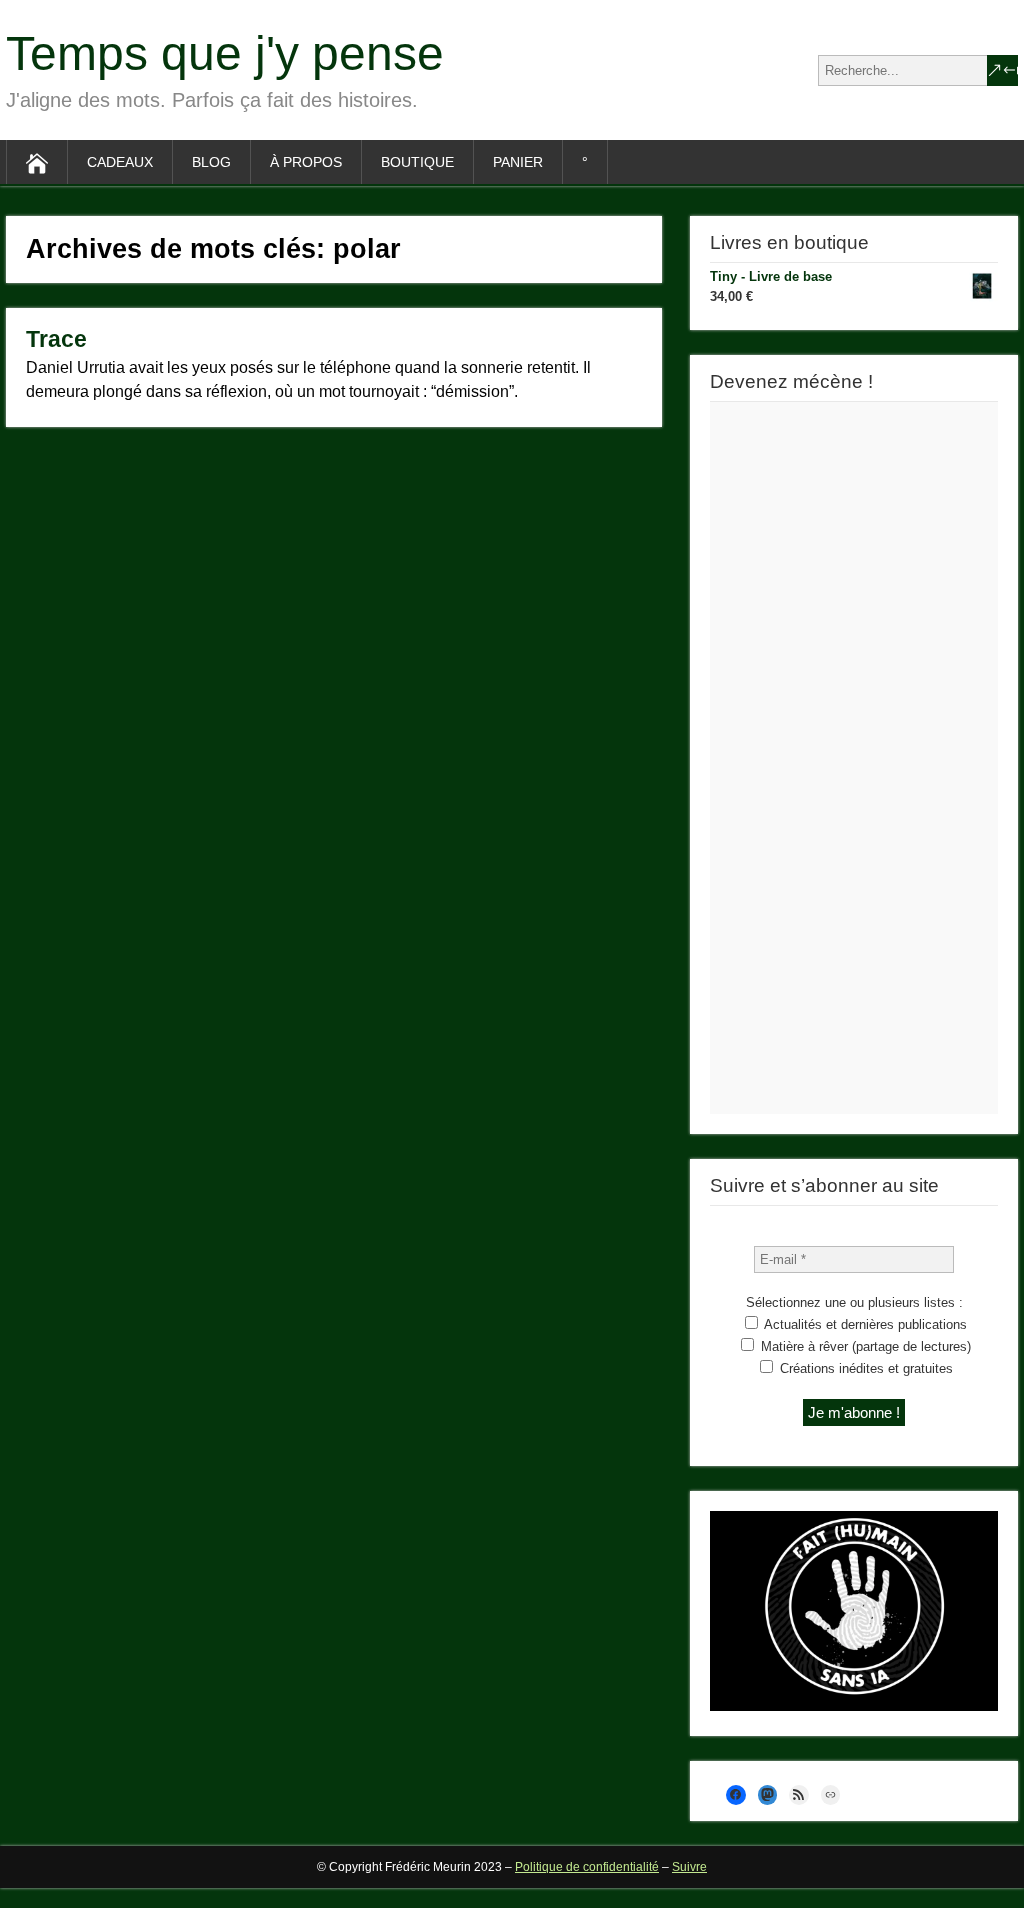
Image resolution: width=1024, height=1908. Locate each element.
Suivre (689, 1867)
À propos (306, 162)
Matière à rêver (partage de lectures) (864, 1346)
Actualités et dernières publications (864, 1324)
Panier (518, 162)
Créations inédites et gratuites (864, 1368)
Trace (56, 339)
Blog (211, 162)
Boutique (417, 162)
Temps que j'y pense (225, 53)
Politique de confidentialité (587, 1867)
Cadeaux (120, 162)
